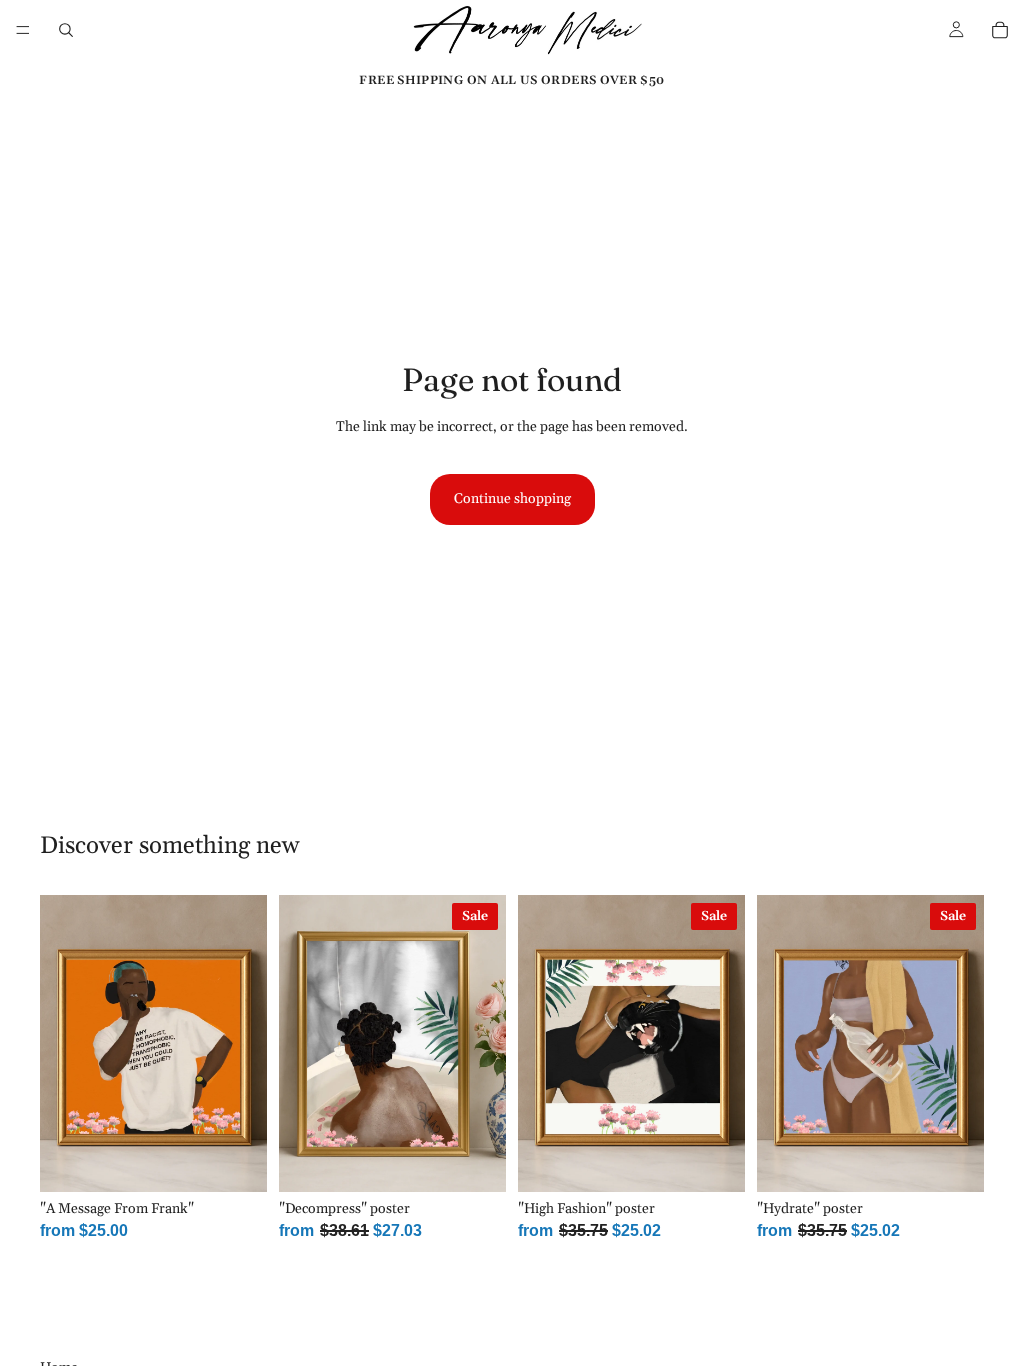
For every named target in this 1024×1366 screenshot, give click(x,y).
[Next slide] (245, 1044)
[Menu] (23, 30)
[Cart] (1000, 30)
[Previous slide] (62, 1044)
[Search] (66, 30)
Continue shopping (512, 499)
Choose (253, 1160)
